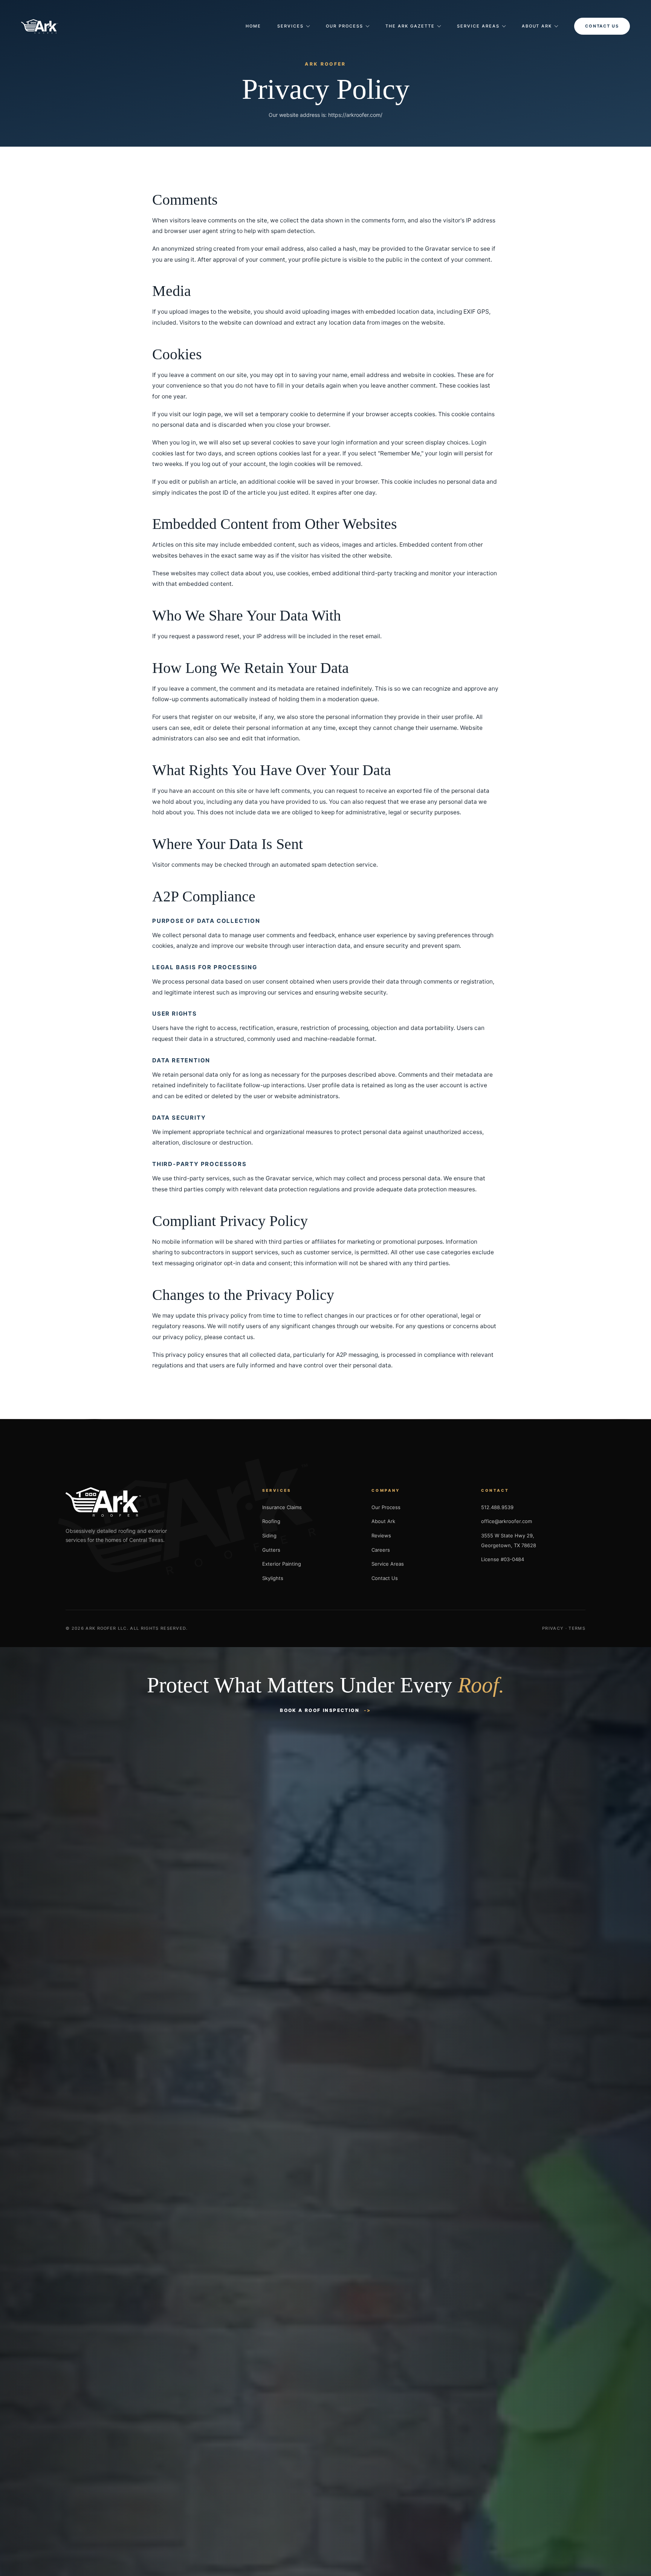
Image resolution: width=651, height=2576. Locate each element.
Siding (269, 1535)
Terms (577, 1628)
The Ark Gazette (410, 26)
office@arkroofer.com (507, 1521)
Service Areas (478, 26)
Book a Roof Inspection (320, 1710)
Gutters (271, 1550)
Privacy (553, 1628)
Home (253, 26)
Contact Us (602, 26)
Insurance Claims (282, 1507)
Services (290, 26)
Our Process (345, 26)
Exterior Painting (282, 1564)
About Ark (537, 26)
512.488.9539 (497, 1507)
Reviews (381, 1535)
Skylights (273, 1578)
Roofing (271, 1521)
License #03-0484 (503, 1559)
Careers (381, 1550)
